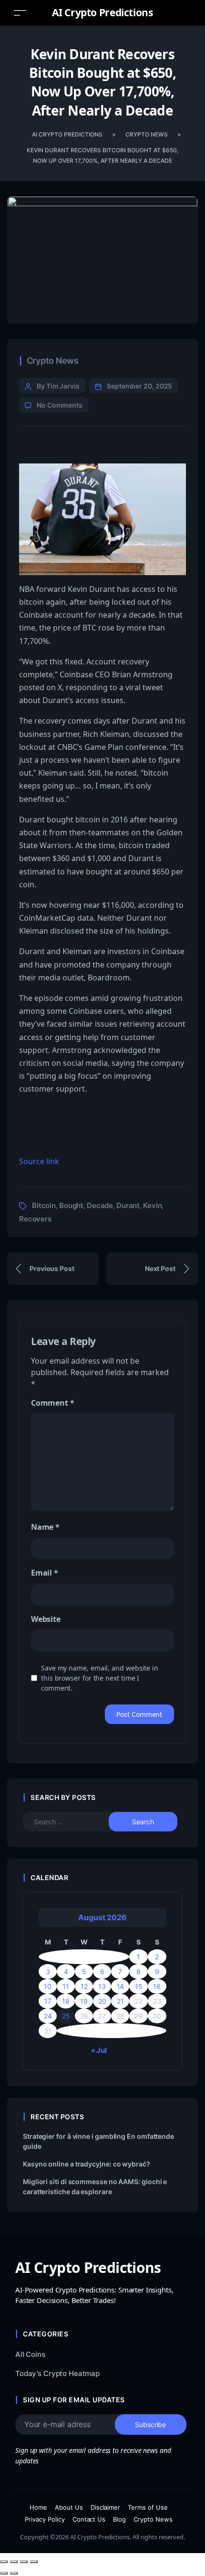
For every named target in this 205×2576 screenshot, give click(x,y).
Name (45, 1527)
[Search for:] (74, 1822)
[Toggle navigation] (20, 13)
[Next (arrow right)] (14, 2573)
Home (38, 2507)
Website (46, 1619)
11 (66, 1986)
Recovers (35, 1219)
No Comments (60, 405)
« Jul (99, 2050)
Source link (39, 1161)
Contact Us (89, 2519)
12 (84, 1986)
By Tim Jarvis (58, 386)
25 (66, 2016)
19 (84, 2001)
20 (102, 2001)
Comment (52, 1403)
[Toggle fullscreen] (14, 2562)
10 (48, 1986)
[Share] (24, 2562)
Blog (119, 2519)
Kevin (152, 1205)
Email (45, 1573)
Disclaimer (106, 2507)
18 (66, 2001)
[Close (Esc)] (34, 2562)
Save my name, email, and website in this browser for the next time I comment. (100, 1678)
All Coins (30, 2354)
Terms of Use (148, 2507)
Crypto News (53, 361)
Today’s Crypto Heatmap (57, 2373)
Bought (71, 1205)
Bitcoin (44, 1205)
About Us (69, 2507)
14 (121, 1986)
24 (48, 2016)
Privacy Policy (45, 2519)
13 (102, 1986)
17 (48, 2001)
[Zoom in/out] (4, 2562)
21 (120, 2001)
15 (139, 1986)
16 (157, 1986)
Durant (128, 1205)
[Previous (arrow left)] (4, 2573)
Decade (100, 1205)
